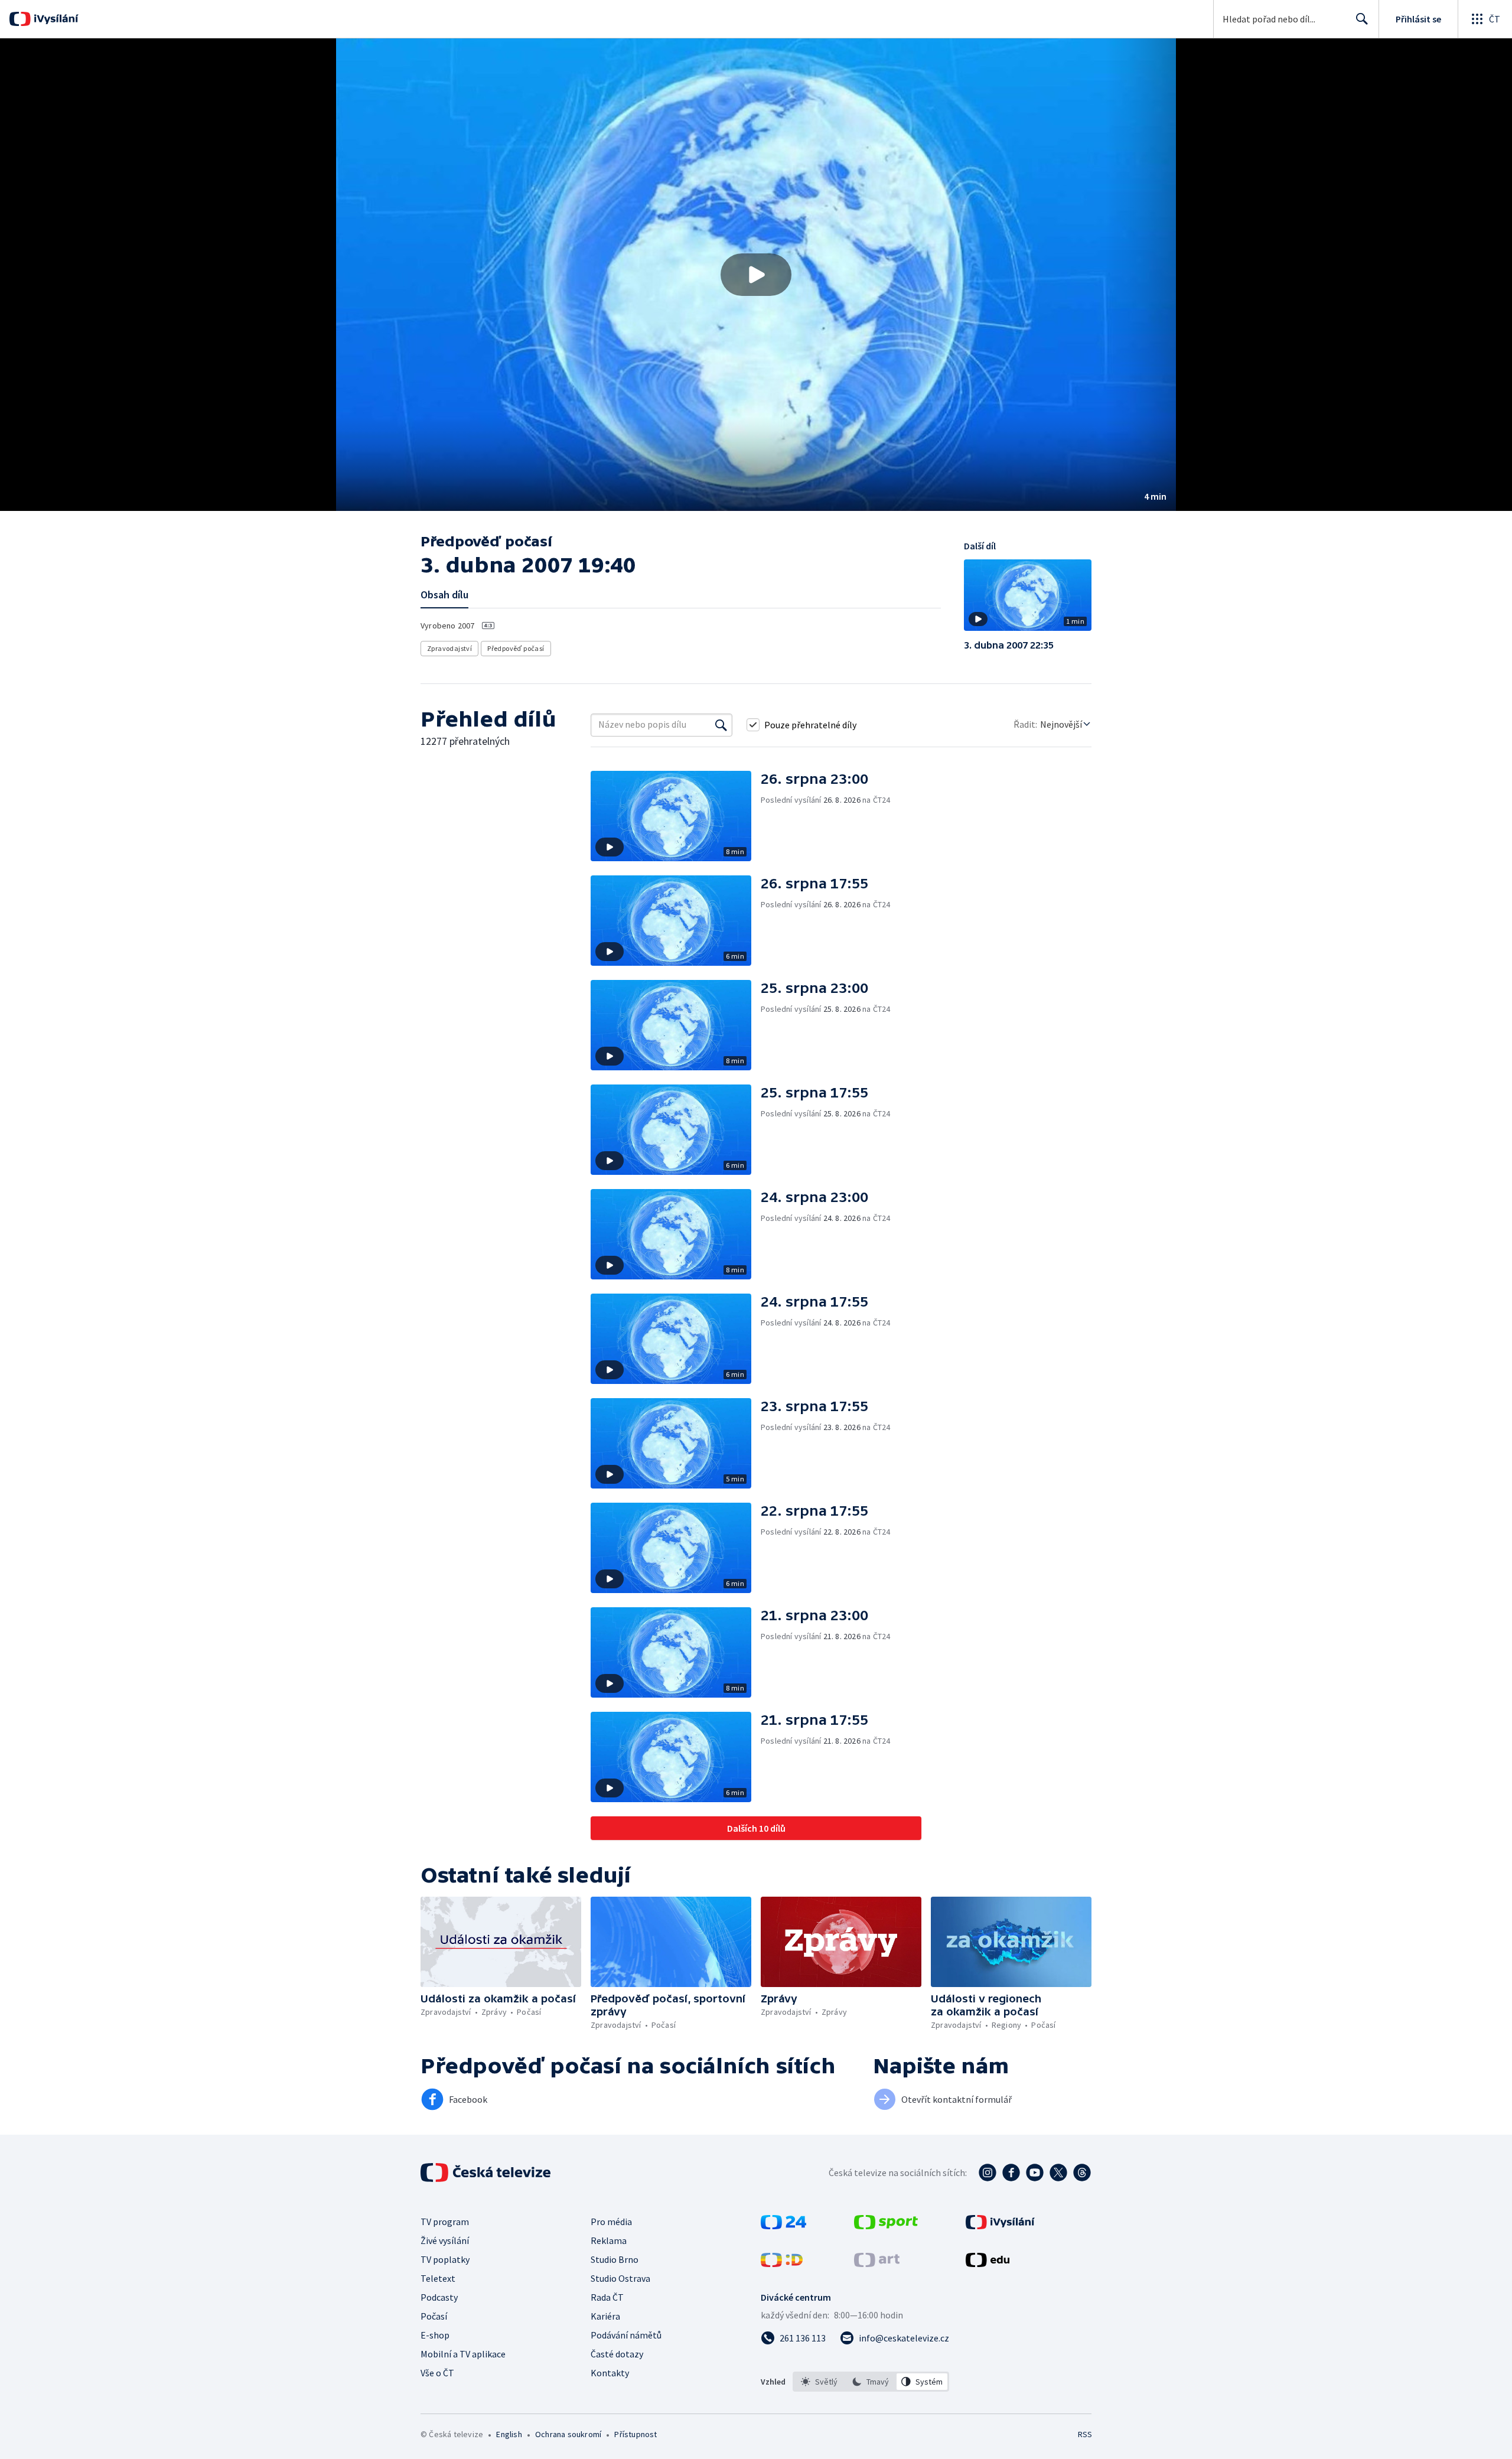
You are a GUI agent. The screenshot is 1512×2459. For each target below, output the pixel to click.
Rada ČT (607, 2297)
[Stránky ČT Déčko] (782, 2263)
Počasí (434, 2316)
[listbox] (871, 2382)
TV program (445, 2222)
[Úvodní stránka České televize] (487, 2173)
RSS (1085, 2434)
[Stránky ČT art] (877, 2263)
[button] (756, 275)
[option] (819, 2382)
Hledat (1362, 19)
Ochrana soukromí (568, 2434)
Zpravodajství (449, 648)
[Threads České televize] (1082, 2173)
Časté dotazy (617, 2354)
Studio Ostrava (620, 2278)
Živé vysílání (445, 2240)
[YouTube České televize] (1035, 2173)
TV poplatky (445, 2259)
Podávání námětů (626, 2335)
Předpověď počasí (516, 648)
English (509, 2434)
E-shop (435, 2335)
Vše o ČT (437, 2373)
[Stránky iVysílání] (1000, 2226)
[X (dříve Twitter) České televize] (1058, 2173)
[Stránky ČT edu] (988, 2263)
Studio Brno (615, 2259)
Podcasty (439, 2297)
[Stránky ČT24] (783, 2226)
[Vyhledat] (721, 725)
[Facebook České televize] (1011, 2173)
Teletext (438, 2278)
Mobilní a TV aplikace (463, 2354)
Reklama (609, 2240)
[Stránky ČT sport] (886, 2226)
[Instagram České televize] (988, 2173)
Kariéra (605, 2316)
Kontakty (610, 2373)
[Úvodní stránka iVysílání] (55, 19)
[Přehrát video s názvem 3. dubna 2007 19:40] (756, 275)
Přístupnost (636, 2434)
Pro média (611, 2222)
